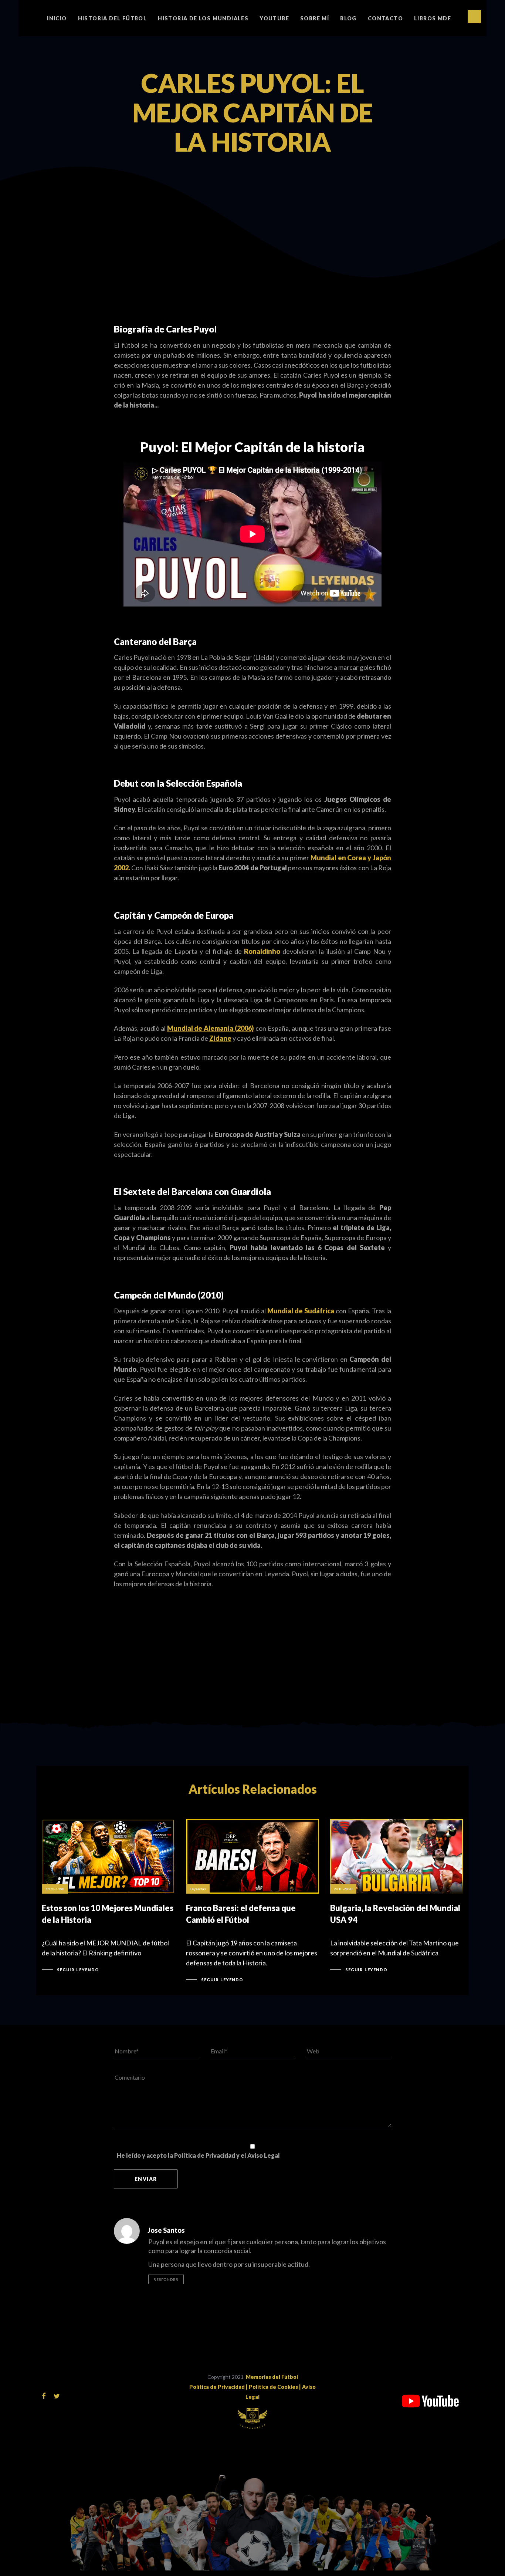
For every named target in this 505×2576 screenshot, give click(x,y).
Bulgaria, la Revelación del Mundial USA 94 (397, 1896)
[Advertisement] (253, 92)
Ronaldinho (262, 951)
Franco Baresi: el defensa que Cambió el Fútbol (253, 1901)
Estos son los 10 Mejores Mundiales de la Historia (108, 1896)
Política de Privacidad (217, 2387)
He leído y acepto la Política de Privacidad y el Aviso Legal (198, 2155)
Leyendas (198, 1889)
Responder (166, 2279)
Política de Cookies (273, 2387)
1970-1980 (55, 1889)
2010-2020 (343, 1889)
